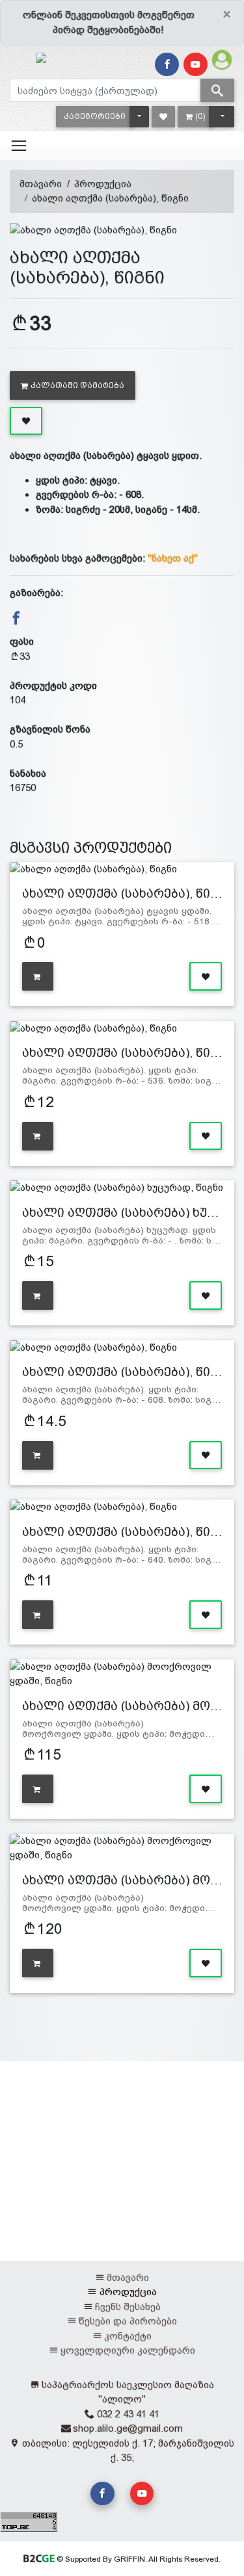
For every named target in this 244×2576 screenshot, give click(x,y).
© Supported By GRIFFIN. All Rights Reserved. (138, 2559)
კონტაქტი (128, 2336)
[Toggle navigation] (19, 146)
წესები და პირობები (128, 2321)
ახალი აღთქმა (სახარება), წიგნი (110, 198)
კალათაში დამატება (77, 385)
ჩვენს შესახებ (128, 2307)
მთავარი (41, 184)
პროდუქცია (103, 184)
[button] (95, 117)
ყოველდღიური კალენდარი (128, 2350)
